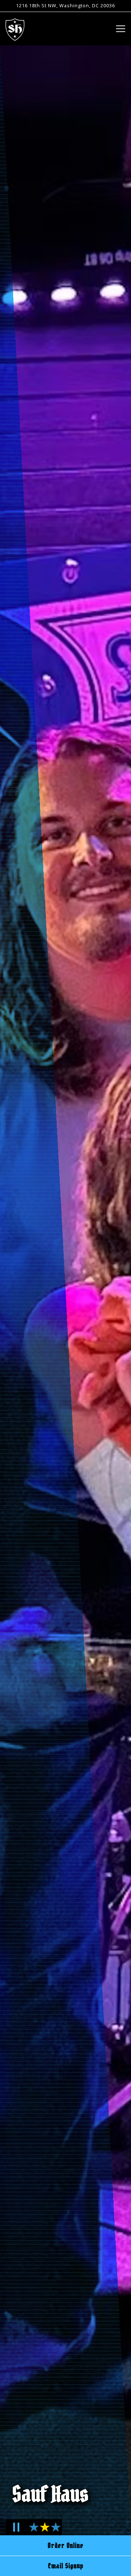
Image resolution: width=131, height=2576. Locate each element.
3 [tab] (54, 2531)
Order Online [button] (65, 2545)
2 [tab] (43, 2531)
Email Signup (66, 2566)
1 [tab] (33, 2531)
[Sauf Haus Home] (15, 29)
